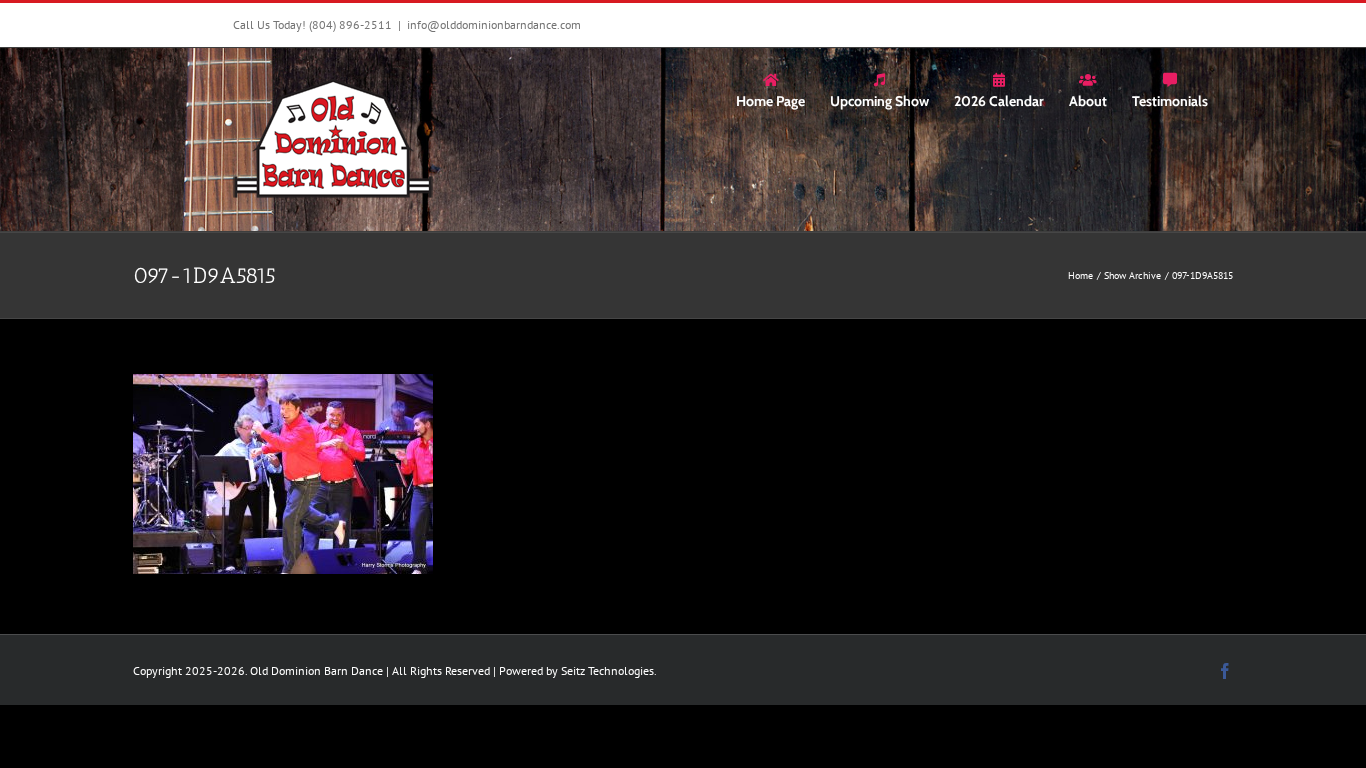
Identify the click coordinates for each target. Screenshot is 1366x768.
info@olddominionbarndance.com (494, 24)
